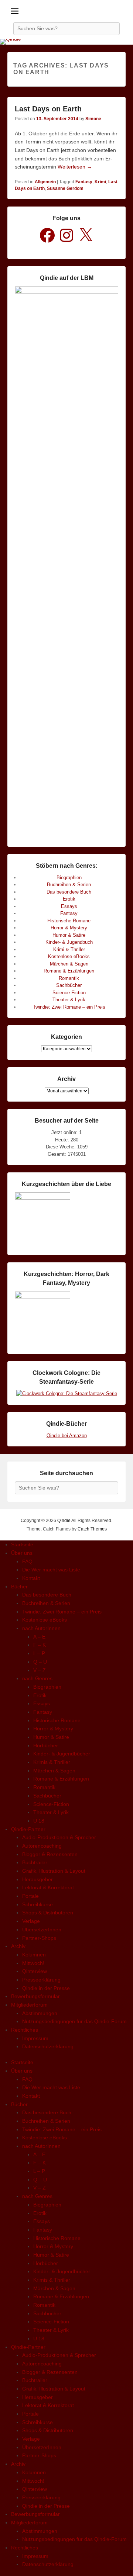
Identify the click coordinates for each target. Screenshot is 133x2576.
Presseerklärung (41, 1980)
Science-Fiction (69, 993)
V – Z (40, 1670)
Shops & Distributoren (48, 1913)
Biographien (69, 878)
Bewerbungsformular (35, 1996)
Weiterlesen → (75, 167)
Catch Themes (92, 1529)
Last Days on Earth (48, 109)
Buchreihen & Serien (69, 885)
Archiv (18, 1946)
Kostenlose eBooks (69, 956)
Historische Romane (69, 921)
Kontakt (31, 1578)
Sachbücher (69, 985)
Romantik (69, 978)
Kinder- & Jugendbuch (69, 942)
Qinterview (35, 1971)
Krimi (100, 182)
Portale (30, 1896)
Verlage (31, 1921)
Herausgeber (37, 1879)
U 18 (39, 1821)
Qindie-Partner (28, 1829)
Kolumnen (34, 1955)
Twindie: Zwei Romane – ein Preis (69, 1007)
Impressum (35, 2038)
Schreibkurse (37, 1904)
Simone (93, 119)
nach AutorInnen (41, 1628)
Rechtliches (25, 2030)
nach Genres (37, 1678)
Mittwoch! (33, 1963)
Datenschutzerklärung (48, 2046)
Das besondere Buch (69, 892)
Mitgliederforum (29, 2005)
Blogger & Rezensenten (50, 1854)
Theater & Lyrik (69, 1000)
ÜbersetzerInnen (42, 1930)
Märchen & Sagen (69, 964)
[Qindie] (66, 42)
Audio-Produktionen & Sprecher (59, 1837)
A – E (39, 1637)
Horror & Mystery (69, 928)
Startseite (22, 1544)
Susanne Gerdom (65, 188)
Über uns (22, 1553)
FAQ (27, 1561)
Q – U (40, 1662)
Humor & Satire (69, 935)
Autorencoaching (42, 1846)
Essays (69, 906)
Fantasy (84, 182)
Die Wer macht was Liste (51, 1570)
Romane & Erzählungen (69, 971)
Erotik (69, 899)
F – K (40, 1645)
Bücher (19, 1587)
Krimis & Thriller (52, 1762)
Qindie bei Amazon (67, 1436)
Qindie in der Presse (46, 1988)
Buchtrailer (35, 1862)
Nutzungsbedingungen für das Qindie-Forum (74, 2021)
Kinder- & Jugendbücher (62, 1754)
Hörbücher (46, 1745)
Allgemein (45, 182)
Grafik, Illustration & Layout (54, 1871)
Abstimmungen (40, 2013)
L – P (39, 1653)
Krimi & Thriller (69, 949)
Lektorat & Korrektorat (48, 1887)
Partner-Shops (39, 1938)
